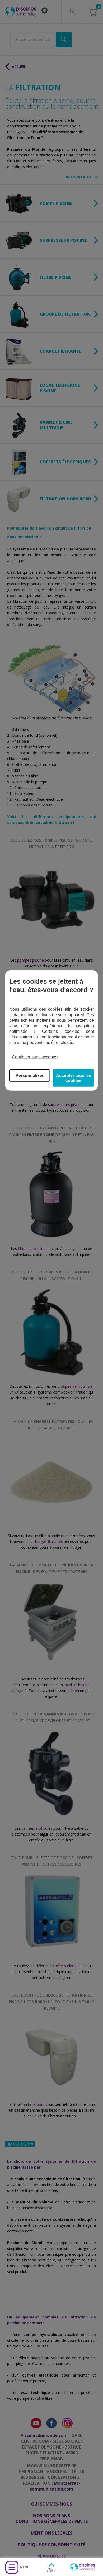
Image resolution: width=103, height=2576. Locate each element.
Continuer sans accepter (35, 1057)
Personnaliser (30, 1075)
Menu (25, 2567)
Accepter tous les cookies (74, 1078)
